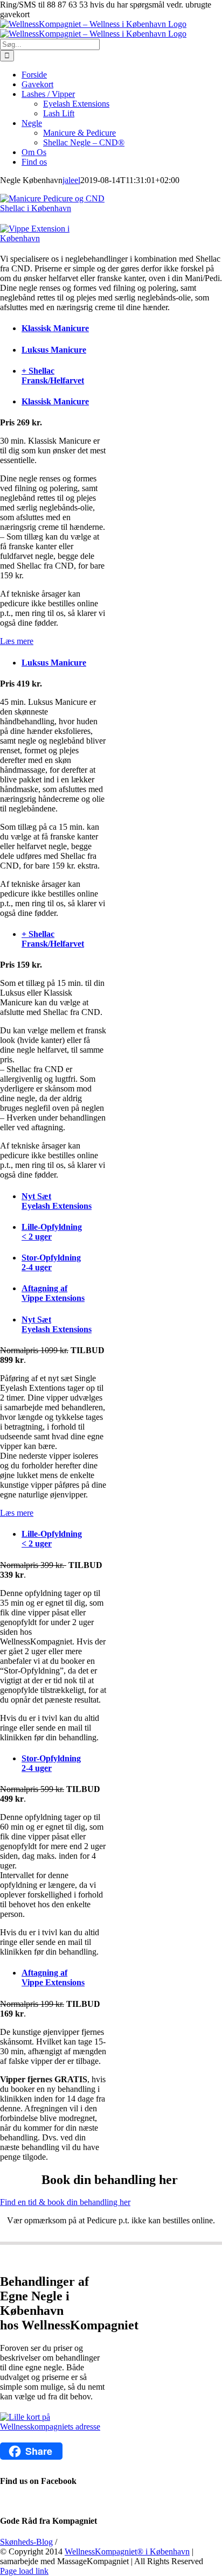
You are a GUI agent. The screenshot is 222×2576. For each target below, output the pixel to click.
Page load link (24, 2571)
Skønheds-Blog (26, 2542)
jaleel (71, 180)
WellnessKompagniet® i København (127, 2551)
